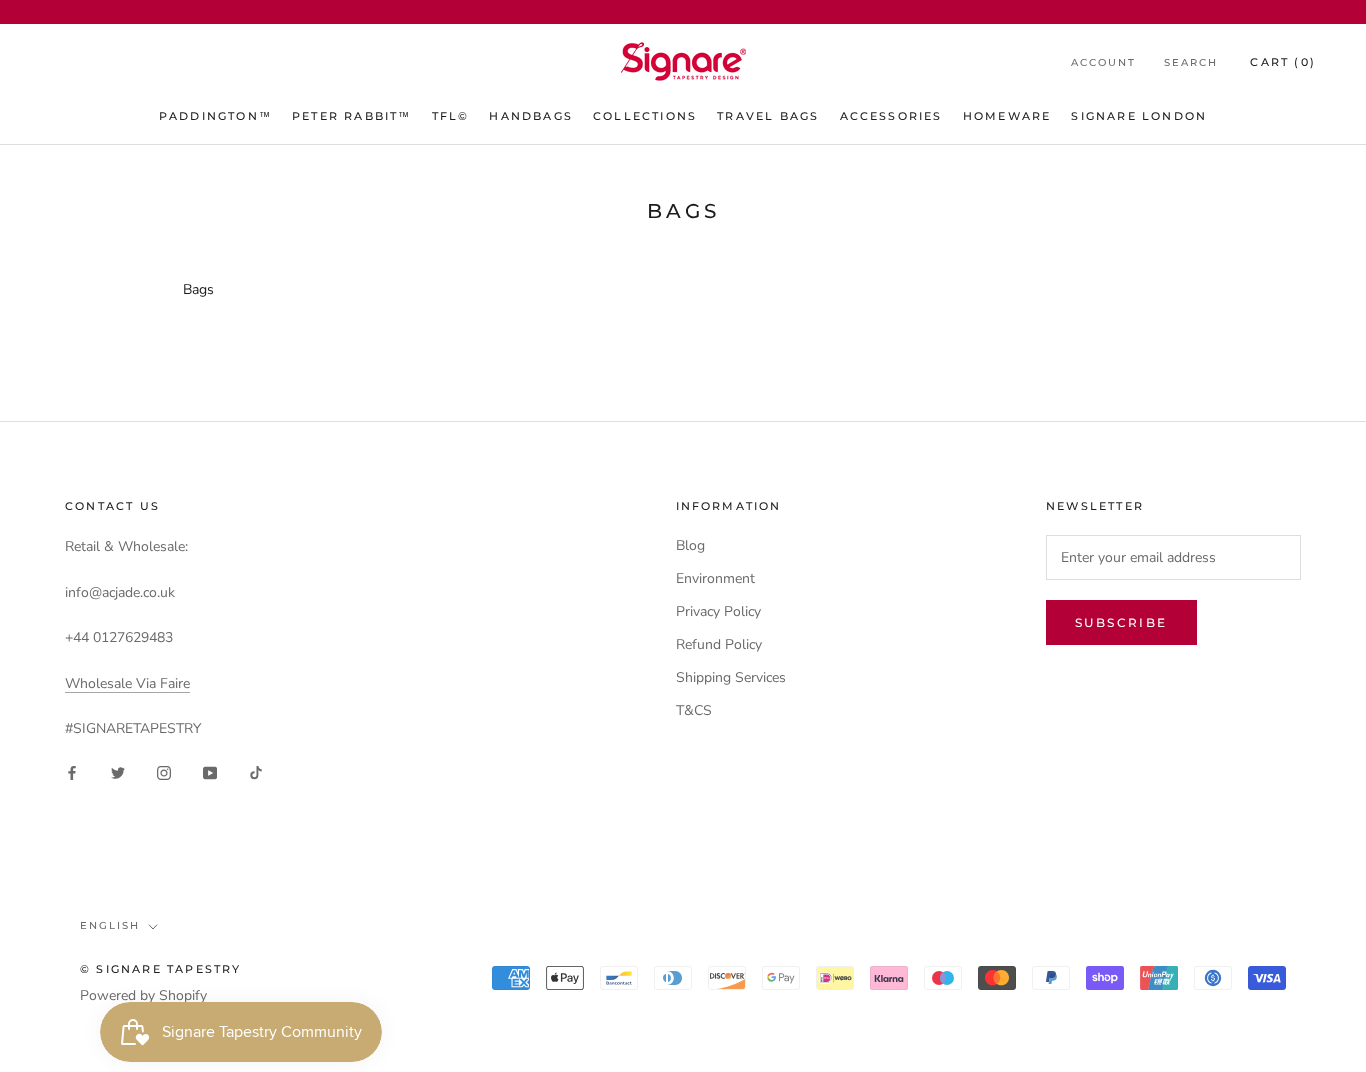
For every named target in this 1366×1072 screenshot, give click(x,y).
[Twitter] (118, 771)
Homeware (1007, 116)
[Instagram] (164, 771)
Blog (690, 545)
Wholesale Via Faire (127, 683)
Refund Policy (719, 644)
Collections (645, 116)
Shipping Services (731, 677)
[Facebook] (72, 771)
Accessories (891, 116)
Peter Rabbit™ (352, 116)
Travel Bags (768, 116)
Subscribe (1121, 622)
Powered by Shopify (143, 995)
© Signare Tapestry (161, 969)
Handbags (531, 116)
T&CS (694, 710)
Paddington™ (215, 116)
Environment (715, 578)
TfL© (451, 116)
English (110, 925)
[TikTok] (256, 771)
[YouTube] (210, 771)
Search (1191, 62)
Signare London (1139, 116)
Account (1103, 62)
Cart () (1283, 62)
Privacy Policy (718, 611)
